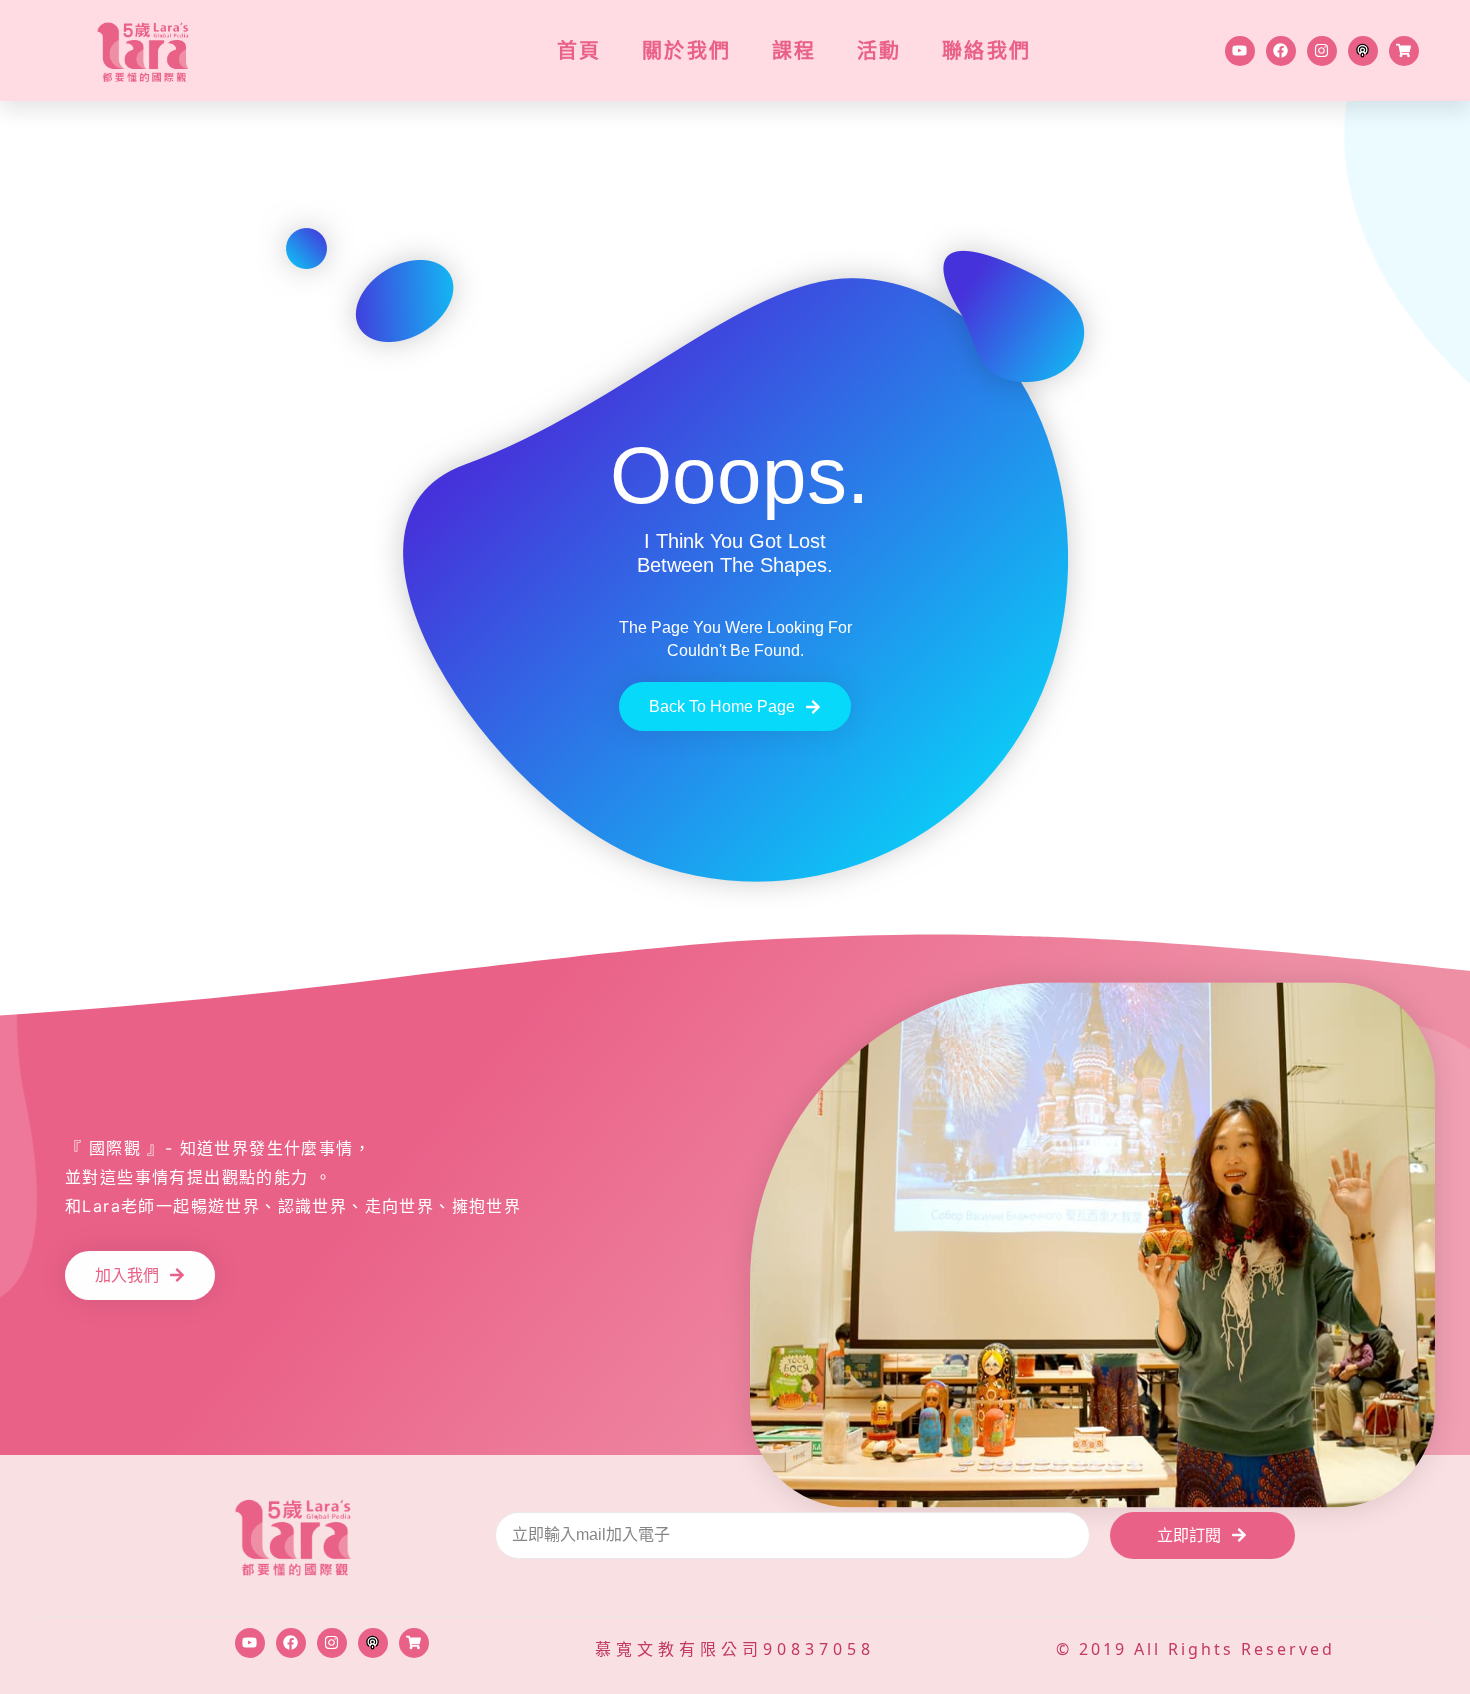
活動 (879, 50)
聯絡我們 (987, 50)
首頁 (579, 50)
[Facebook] (1281, 51)
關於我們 (687, 50)
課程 (794, 50)
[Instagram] (1322, 51)
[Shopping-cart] (1404, 51)
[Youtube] (1240, 51)
